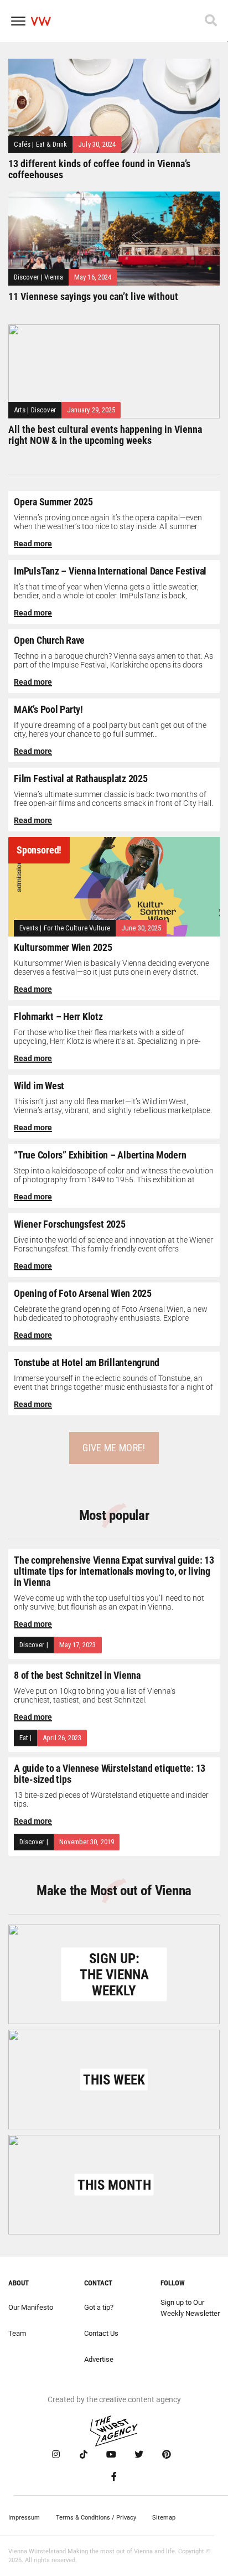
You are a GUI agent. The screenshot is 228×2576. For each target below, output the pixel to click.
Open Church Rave (49, 640)
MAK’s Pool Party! (48, 709)
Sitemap (164, 2518)
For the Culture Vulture (77, 928)
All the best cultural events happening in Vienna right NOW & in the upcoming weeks (105, 435)
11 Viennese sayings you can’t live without (93, 296)
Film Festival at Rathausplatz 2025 (81, 779)
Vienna (54, 277)
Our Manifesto (31, 2307)
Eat (24, 1738)
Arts (20, 410)
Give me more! (114, 1448)
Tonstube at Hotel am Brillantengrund (87, 1362)
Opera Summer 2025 (53, 502)
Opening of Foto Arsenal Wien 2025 (83, 1293)
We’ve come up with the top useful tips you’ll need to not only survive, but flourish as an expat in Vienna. (109, 1602)
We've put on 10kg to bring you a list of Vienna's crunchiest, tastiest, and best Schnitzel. (95, 1695)
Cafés (22, 144)
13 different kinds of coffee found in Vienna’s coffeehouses (99, 169)
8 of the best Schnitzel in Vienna (77, 1675)
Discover (27, 277)
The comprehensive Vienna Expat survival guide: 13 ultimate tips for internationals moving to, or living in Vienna (114, 1571)
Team (17, 2333)
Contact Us (101, 2333)
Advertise (99, 2359)
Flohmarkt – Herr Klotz (58, 1017)
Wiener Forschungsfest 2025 (70, 1224)
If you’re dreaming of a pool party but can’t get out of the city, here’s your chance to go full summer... (110, 730)
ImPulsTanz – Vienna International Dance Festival (110, 571)
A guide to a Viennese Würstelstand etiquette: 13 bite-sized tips (110, 1774)
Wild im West (39, 1086)
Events (29, 928)
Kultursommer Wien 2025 (63, 947)
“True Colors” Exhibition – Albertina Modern (100, 1155)
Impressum (24, 2518)
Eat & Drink (52, 144)
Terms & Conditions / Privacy (96, 2518)
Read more (33, 544)
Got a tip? (99, 2307)
